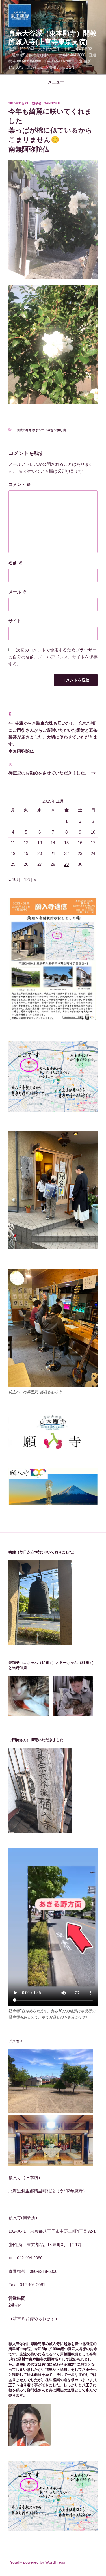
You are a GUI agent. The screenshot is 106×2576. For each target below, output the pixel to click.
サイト (15, 621)
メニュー (56, 82)
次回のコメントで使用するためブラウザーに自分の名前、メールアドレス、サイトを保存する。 (53, 657)
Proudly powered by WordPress (37, 2562)
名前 (15, 563)
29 (66, 864)
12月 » (30, 879)
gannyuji (52, 103)
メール (18, 592)
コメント (20, 484)
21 (53, 853)
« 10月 (15, 879)
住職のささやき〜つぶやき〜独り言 (41, 430)
